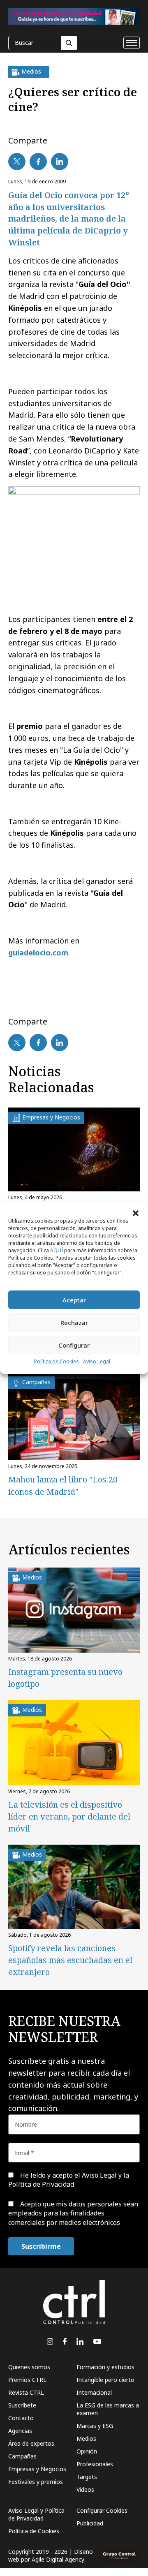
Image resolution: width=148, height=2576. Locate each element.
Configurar (74, 1345)
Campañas (22, 2456)
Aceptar (74, 1300)
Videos (85, 2489)
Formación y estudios (105, 2367)
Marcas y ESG (95, 2426)
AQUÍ (57, 1250)
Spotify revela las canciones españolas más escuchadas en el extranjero (70, 1960)
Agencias (20, 2431)
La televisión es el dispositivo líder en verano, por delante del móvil (69, 1816)
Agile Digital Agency (58, 2559)
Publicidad (90, 2523)
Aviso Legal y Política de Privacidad (36, 2514)
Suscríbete (22, 2405)
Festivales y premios (36, 2482)
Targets (87, 2477)
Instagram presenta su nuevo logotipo (65, 1678)
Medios (86, 2438)
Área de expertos (31, 2443)
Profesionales (95, 2464)
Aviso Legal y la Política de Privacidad (69, 2180)
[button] (136, 1212)
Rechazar (74, 1323)
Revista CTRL (26, 2392)
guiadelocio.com (38, 953)
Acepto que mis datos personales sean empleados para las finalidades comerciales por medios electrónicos (73, 2213)
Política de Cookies (57, 1361)
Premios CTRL (27, 2380)
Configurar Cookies (102, 2510)
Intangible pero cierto (105, 2380)
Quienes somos (29, 2367)
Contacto (21, 2418)
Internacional (94, 2392)
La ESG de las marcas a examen (108, 2409)
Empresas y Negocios (37, 2469)
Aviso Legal (97, 1361)
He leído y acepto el (69, 2180)
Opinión (87, 2451)
